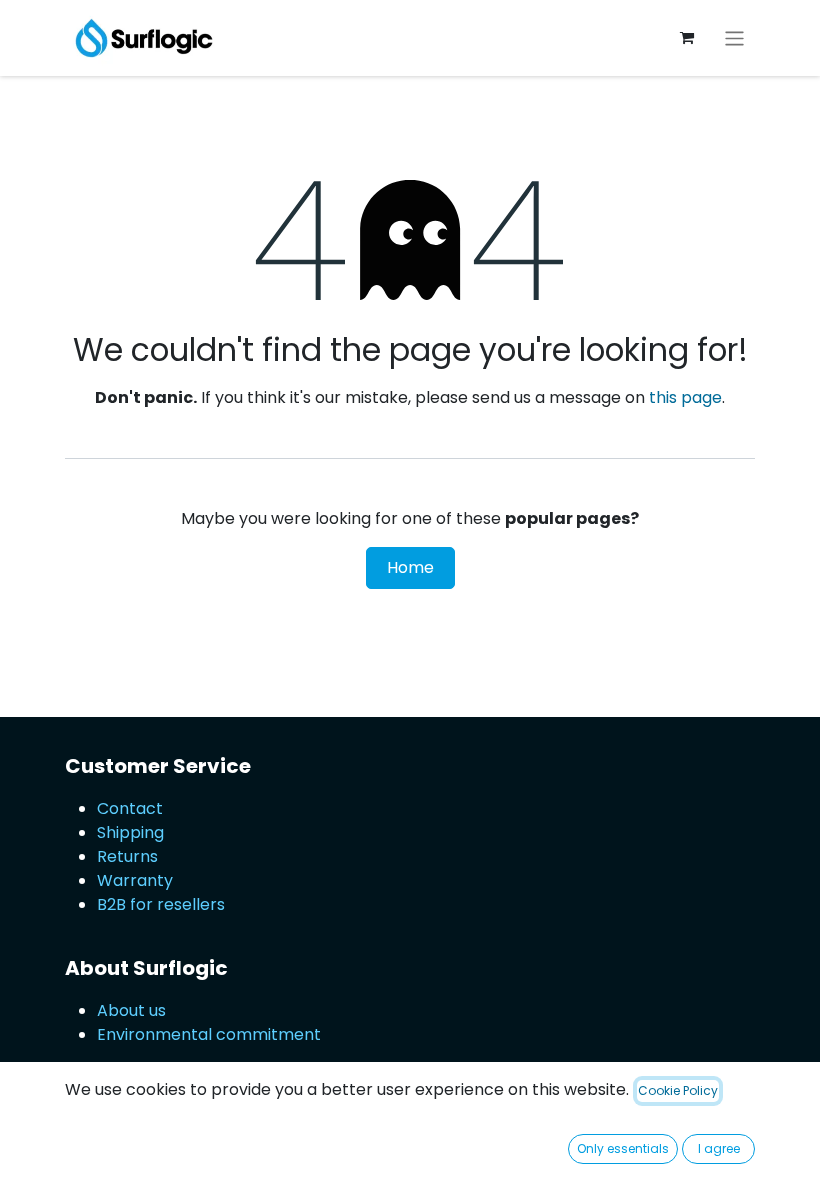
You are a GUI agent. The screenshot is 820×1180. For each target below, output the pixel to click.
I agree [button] (719, 1148)
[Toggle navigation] (734, 37)
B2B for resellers (161, 904)
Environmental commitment (209, 1034)
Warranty (135, 880)
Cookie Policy (678, 1090)
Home (410, 567)
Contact (130, 808)
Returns (127, 856)
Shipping (130, 832)
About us (131, 1010)
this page (685, 397)
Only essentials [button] (623, 1148)
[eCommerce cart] (687, 38)
